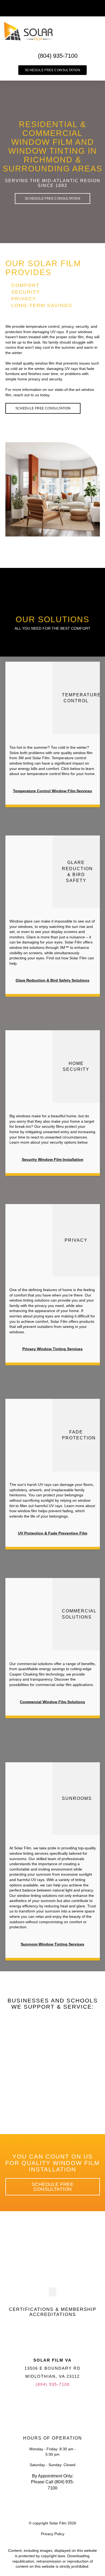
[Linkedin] (61, 2404)
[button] (97, 8)
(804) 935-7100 (53, 2384)
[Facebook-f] (45, 2404)
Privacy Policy (53, 2534)
